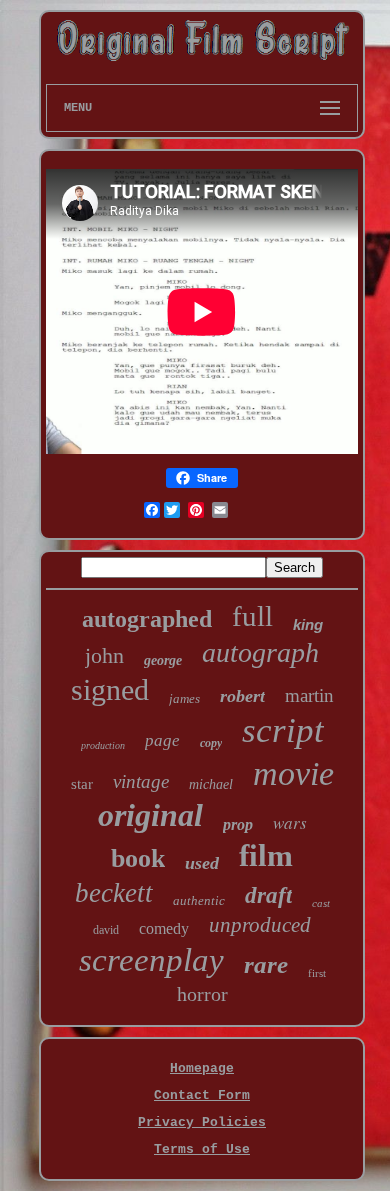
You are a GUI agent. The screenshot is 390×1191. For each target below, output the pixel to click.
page (162, 740)
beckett (114, 893)
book (138, 858)
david (106, 930)
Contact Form (202, 1095)
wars (290, 822)
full (252, 616)
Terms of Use (202, 1149)
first (317, 973)
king (308, 624)
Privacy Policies (202, 1122)
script (283, 730)
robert (242, 696)
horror (202, 994)
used (202, 863)
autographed (147, 619)
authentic (199, 900)
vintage (141, 781)
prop (238, 824)
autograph (260, 652)
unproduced (260, 925)
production (103, 745)
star (82, 784)
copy (211, 743)
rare (266, 964)
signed (110, 689)
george (163, 660)
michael (211, 784)
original (150, 815)
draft (268, 895)
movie (293, 773)
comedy (164, 928)
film (266, 855)
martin (309, 695)
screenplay (151, 960)
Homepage (202, 1068)
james (184, 698)
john (104, 655)
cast (321, 903)
